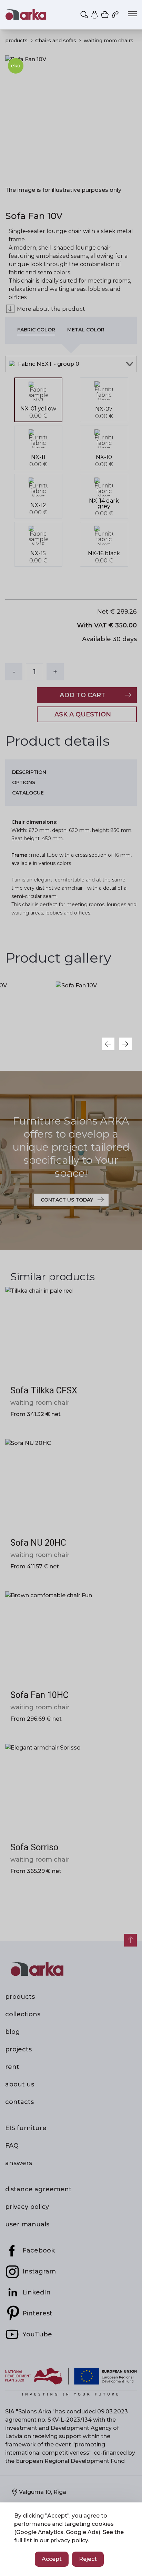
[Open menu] (132, 14)
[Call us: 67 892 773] (116, 14)
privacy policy (69, 2540)
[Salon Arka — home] (26, 15)
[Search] (85, 14)
